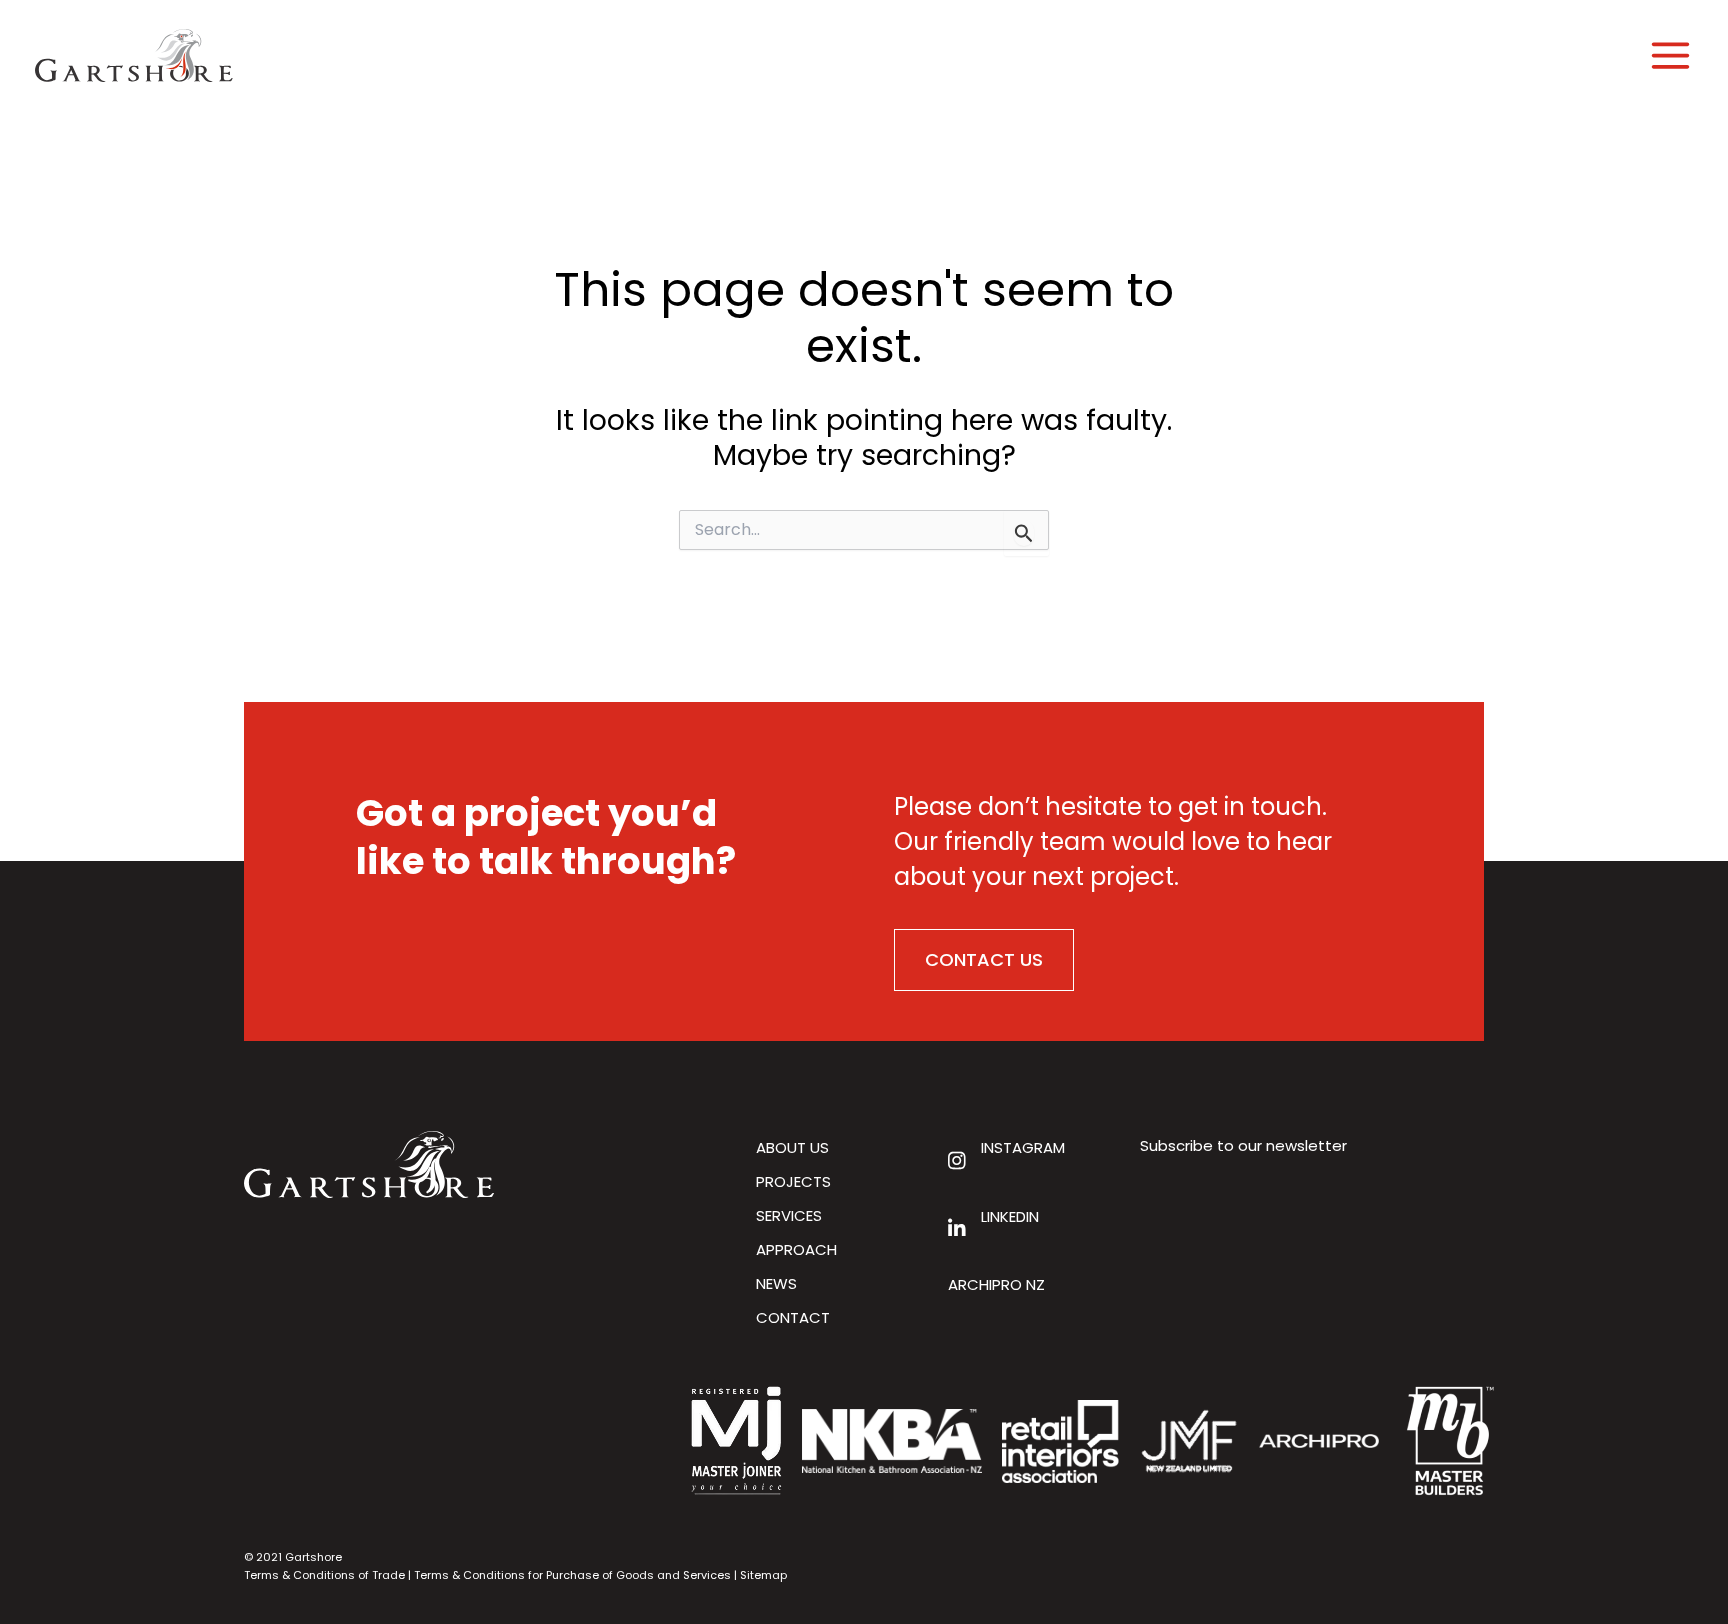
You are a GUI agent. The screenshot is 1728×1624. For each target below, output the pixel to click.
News (776, 1283)
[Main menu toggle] (1670, 55)
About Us (792, 1147)
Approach (796, 1249)
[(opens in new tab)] (1319, 1439)
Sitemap (763, 1575)
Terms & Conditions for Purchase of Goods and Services (572, 1575)
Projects (793, 1181)
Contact (793, 1317)
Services (789, 1215)
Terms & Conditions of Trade (324, 1575)
